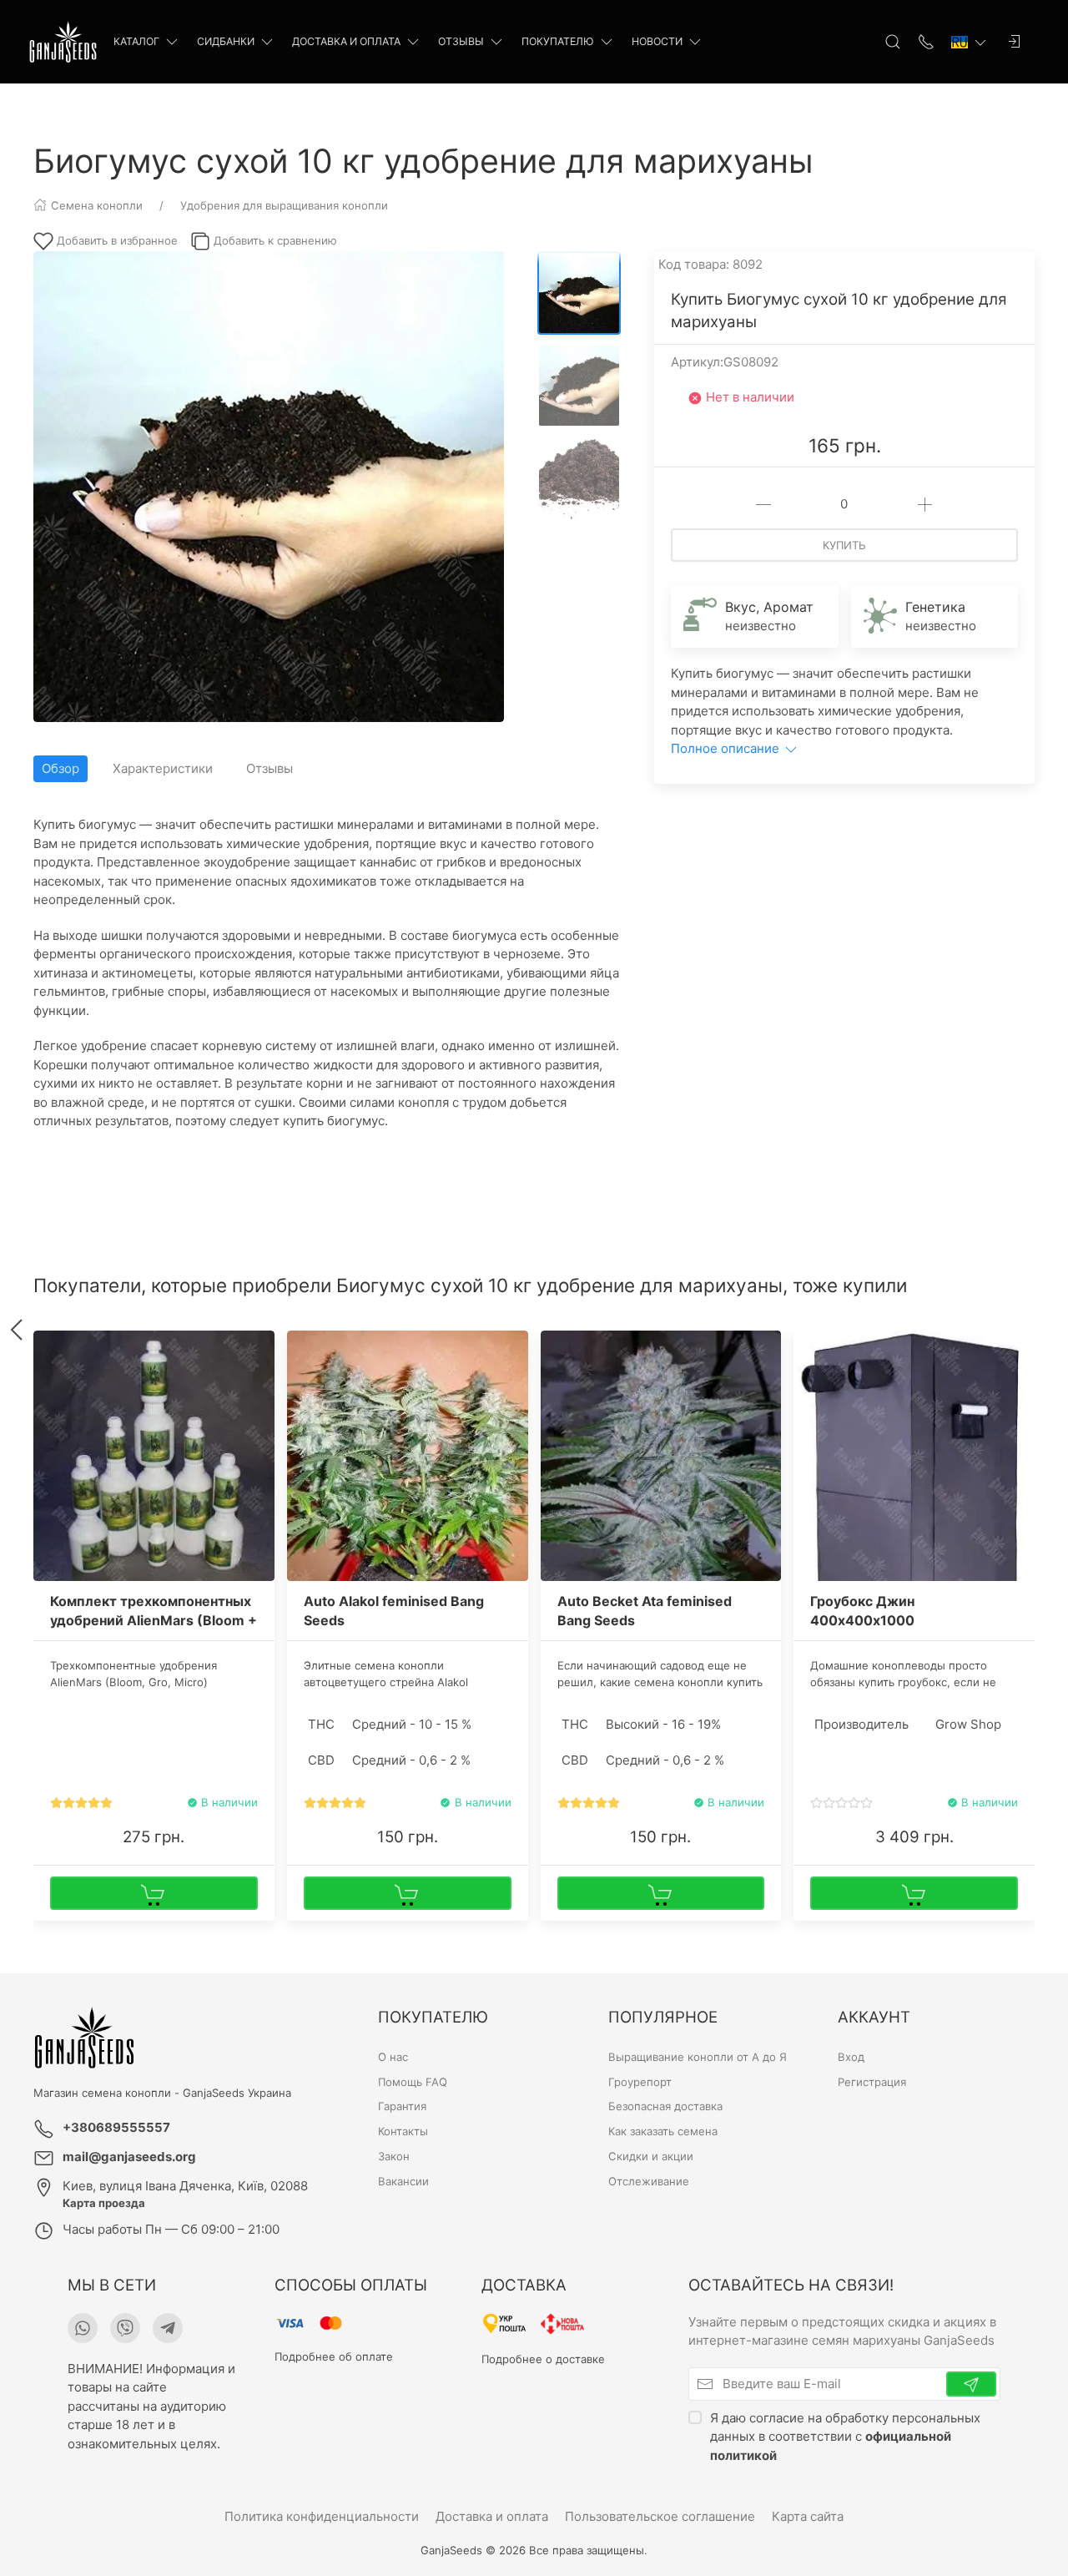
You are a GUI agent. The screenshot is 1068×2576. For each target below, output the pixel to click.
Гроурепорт (640, 2082)
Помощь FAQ (413, 2082)
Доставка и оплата (346, 41)
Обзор (60, 768)
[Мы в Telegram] (168, 2328)
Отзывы (461, 41)
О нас (393, 2057)
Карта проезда (104, 2203)
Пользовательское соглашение (660, 2516)
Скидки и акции (651, 2156)
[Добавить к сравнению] (260, 1381)
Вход (851, 2057)
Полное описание (727, 748)
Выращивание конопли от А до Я (698, 2057)
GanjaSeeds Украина (237, 2093)
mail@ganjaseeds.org (129, 2157)
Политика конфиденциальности (322, 2516)
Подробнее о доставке (543, 2359)
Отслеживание (649, 2181)
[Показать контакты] (926, 42)
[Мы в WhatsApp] (83, 2328)
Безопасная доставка (665, 2107)
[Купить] (154, 1893)
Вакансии (403, 2181)
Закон (394, 2156)
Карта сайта (808, 2516)
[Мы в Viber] (125, 2328)
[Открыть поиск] (893, 42)
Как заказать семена (663, 2131)
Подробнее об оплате (334, 2356)
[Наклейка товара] (46, 1343)
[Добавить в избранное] (260, 1353)
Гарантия (402, 2107)
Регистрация (872, 2082)
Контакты (403, 2131)
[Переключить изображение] (579, 293)
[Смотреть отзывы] (81, 1803)
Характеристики (163, 768)
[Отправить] (971, 2384)
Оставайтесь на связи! (791, 2285)
